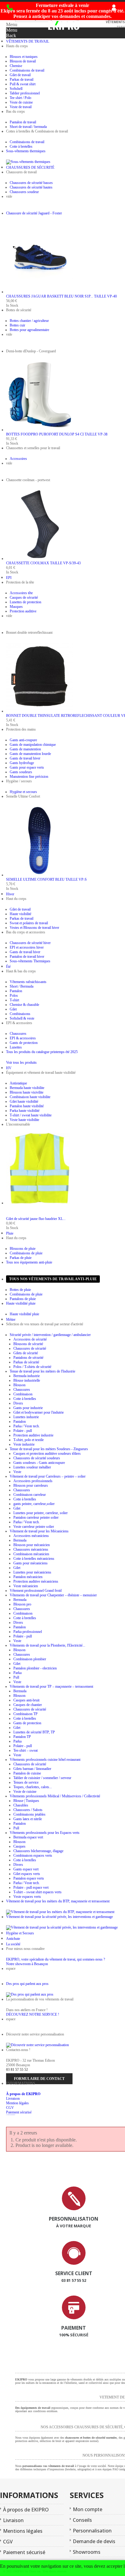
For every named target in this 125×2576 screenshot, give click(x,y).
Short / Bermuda (22, 986)
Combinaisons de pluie (26, 1253)
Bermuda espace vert (28, 1837)
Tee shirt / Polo (20, 98)
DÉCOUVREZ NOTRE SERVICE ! (33, 2014)
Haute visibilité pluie (21, 1303)
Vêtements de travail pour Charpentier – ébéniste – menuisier (53, 1595)
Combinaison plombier (30, 1659)
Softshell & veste (22, 1018)
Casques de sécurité (24, 597)
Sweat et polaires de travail (29, 923)
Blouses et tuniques (24, 57)
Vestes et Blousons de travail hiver (34, 928)
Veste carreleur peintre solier (34, 1527)
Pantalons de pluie (23, 1299)
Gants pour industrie (28, 1408)
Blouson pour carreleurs (31, 1485)
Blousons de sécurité (28, 1344)
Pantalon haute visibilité (27, 1106)
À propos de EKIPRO (23, 2094)
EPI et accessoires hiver (27, 947)
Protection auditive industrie (33, 1435)
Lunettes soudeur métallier (32, 1467)
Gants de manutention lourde (30, 754)
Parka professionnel (28, 1632)
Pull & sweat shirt (23, 84)
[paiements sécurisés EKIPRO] (74, 2318)
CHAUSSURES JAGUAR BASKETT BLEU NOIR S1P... (61, 296)
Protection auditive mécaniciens (36, 1581)
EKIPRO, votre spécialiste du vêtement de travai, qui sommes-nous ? (56, 1959)
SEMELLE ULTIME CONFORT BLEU (46, 879)
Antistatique (18, 1083)
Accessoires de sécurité (30, 1339)
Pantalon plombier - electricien (35, 1668)
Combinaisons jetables (29, 1814)
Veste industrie (24, 1444)
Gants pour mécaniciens (30, 1563)
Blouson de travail (23, 61)
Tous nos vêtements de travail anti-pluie (53, 1279)
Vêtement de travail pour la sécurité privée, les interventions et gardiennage (59, 1917)
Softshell (16, 89)
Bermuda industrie (27, 1376)
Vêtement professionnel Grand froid (36, 1591)
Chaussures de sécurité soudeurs (37, 1458)
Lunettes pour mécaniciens (32, 1572)
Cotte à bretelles (21, 146)
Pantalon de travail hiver (27, 957)
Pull (16, 1677)
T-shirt (14, 1000)
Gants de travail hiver (25, 758)
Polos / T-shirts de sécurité (32, 1367)
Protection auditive (23, 611)
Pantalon (16, 991)
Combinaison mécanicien (31, 1554)
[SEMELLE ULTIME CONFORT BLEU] (39, 875)
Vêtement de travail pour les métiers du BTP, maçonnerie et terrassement (58, 1901)
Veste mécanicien (26, 1586)
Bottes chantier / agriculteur (29, 321)
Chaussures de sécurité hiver (30, 943)
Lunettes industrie (26, 1417)
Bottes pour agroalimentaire (29, 330)
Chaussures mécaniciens (31, 1549)
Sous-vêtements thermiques (26, 151)
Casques (19, 1846)
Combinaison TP (25, 1714)
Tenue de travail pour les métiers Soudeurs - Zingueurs (49, 1449)
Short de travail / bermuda (28, 127)
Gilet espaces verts (27, 1874)
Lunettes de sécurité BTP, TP (34, 1732)
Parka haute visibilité (25, 1111)
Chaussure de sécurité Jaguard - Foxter (34, 213)
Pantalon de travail (23, 122)
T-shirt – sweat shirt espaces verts (37, 1892)
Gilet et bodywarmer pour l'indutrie (39, 1412)
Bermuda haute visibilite (27, 1088)
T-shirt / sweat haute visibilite (31, 1115)
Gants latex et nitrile (28, 1819)
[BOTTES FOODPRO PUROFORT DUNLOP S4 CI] (39, 430)
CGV (10, 2108)
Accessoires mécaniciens (31, 1536)
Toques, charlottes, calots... (33, 1787)
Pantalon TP (22, 1737)
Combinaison (23, 1394)
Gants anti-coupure (23, 740)
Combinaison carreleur (30, 1495)
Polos (14, 996)
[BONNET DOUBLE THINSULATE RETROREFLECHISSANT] (39, 711)
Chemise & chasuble (24, 1005)
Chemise (16, 66)
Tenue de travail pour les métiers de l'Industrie (42, 1371)
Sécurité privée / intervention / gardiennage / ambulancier (50, 1335)
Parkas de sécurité (26, 1362)
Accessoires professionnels (33, 1481)
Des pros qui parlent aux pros (27, 1984)
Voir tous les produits (21, 1062)
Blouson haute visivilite (27, 1092)
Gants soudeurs (21, 772)
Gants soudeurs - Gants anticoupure (39, 1463)
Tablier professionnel (25, 93)
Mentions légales (23, 2531)
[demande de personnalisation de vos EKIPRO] (74, 2209)
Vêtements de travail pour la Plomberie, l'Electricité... (47, 1645)
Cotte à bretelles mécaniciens (34, 1559)
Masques (16, 607)
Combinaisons (20, 1014)
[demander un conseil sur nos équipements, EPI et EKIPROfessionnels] (74, 2264)
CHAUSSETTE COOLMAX (43, 563)
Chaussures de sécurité (30, 1348)
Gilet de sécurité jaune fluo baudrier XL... (36, 1219)
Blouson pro (22, 1604)
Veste (17, 1472)
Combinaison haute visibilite (30, 1097)
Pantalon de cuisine (27, 1773)
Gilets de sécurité (26, 1353)
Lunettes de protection (25, 602)
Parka (17, 1673)
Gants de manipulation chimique (33, 745)
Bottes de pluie (20, 1290)
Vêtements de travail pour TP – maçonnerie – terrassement (51, 1686)
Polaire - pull (23, 1431)
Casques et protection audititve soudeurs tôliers (47, 1454)
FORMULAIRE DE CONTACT (39, 2079)
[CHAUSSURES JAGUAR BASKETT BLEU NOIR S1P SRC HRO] (39, 292)
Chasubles (21, 1805)
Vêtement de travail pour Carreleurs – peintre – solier (48, 1476)
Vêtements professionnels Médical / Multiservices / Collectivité (55, 1796)
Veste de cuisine (21, 102)
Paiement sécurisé (19, 2112)
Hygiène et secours (23, 792)
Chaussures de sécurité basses (31, 183)
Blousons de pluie (23, 1249)
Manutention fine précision (29, 777)
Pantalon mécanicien (28, 1577)
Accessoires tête (21, 593)
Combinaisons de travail (27, 70)
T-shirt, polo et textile (29, 1440)
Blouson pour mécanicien (32, 1545)
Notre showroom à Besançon (27, 1964)
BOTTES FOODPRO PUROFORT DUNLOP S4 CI (57, 434)
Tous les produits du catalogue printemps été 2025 (42, 1052)
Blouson (19, 1385)
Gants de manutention (25, 749)
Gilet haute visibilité (24, 1101)
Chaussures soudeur (24, 192)
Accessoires (18, 459)
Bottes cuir (17, 325)
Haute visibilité (20, 914)
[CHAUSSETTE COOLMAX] (39, 559)
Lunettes (16, 1047)
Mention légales (17, 2103)
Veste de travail (21, 107)
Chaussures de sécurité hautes (31, 187)
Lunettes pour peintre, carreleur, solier (41, 1513)
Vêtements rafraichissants (28, 982)
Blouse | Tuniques (26, 1801)
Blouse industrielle (27, 1380)
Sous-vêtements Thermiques (30, 961)
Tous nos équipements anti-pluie (29, 1262)
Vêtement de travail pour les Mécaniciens (39, 1531)
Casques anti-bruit (26, 1700)
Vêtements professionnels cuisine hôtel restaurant (45, 1760)
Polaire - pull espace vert (31, 1887)
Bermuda (20, 1540)
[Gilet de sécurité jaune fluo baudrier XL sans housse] (39, 1203)
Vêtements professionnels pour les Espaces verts (45, 1833)
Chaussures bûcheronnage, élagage (38, 1851)
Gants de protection (24, 1043)
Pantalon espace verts (29, 1878)
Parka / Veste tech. (27, 1426)
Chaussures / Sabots (28, 1810)
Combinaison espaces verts (33, 1855)
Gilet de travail (20, 75)
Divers (18, 1403)
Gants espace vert (26, 1869)
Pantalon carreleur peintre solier (36, 1517)
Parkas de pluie (21, 1258)
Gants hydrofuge (22, 763)
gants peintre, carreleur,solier (34, 1504)
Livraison (13, 2099)
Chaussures (18, 1034)
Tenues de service (26, 1782)
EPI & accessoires (23, 1038)
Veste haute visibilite (24, 1120)
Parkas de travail (22, 79)
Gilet (13, 1009)
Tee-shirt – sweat (25, 1750)
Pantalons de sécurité (28, 1358)
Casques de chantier (28, 1705)
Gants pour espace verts (27, 767)
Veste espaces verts (27, 1897)
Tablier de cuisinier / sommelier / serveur (42, 1778)
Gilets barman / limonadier (32, 1769)
